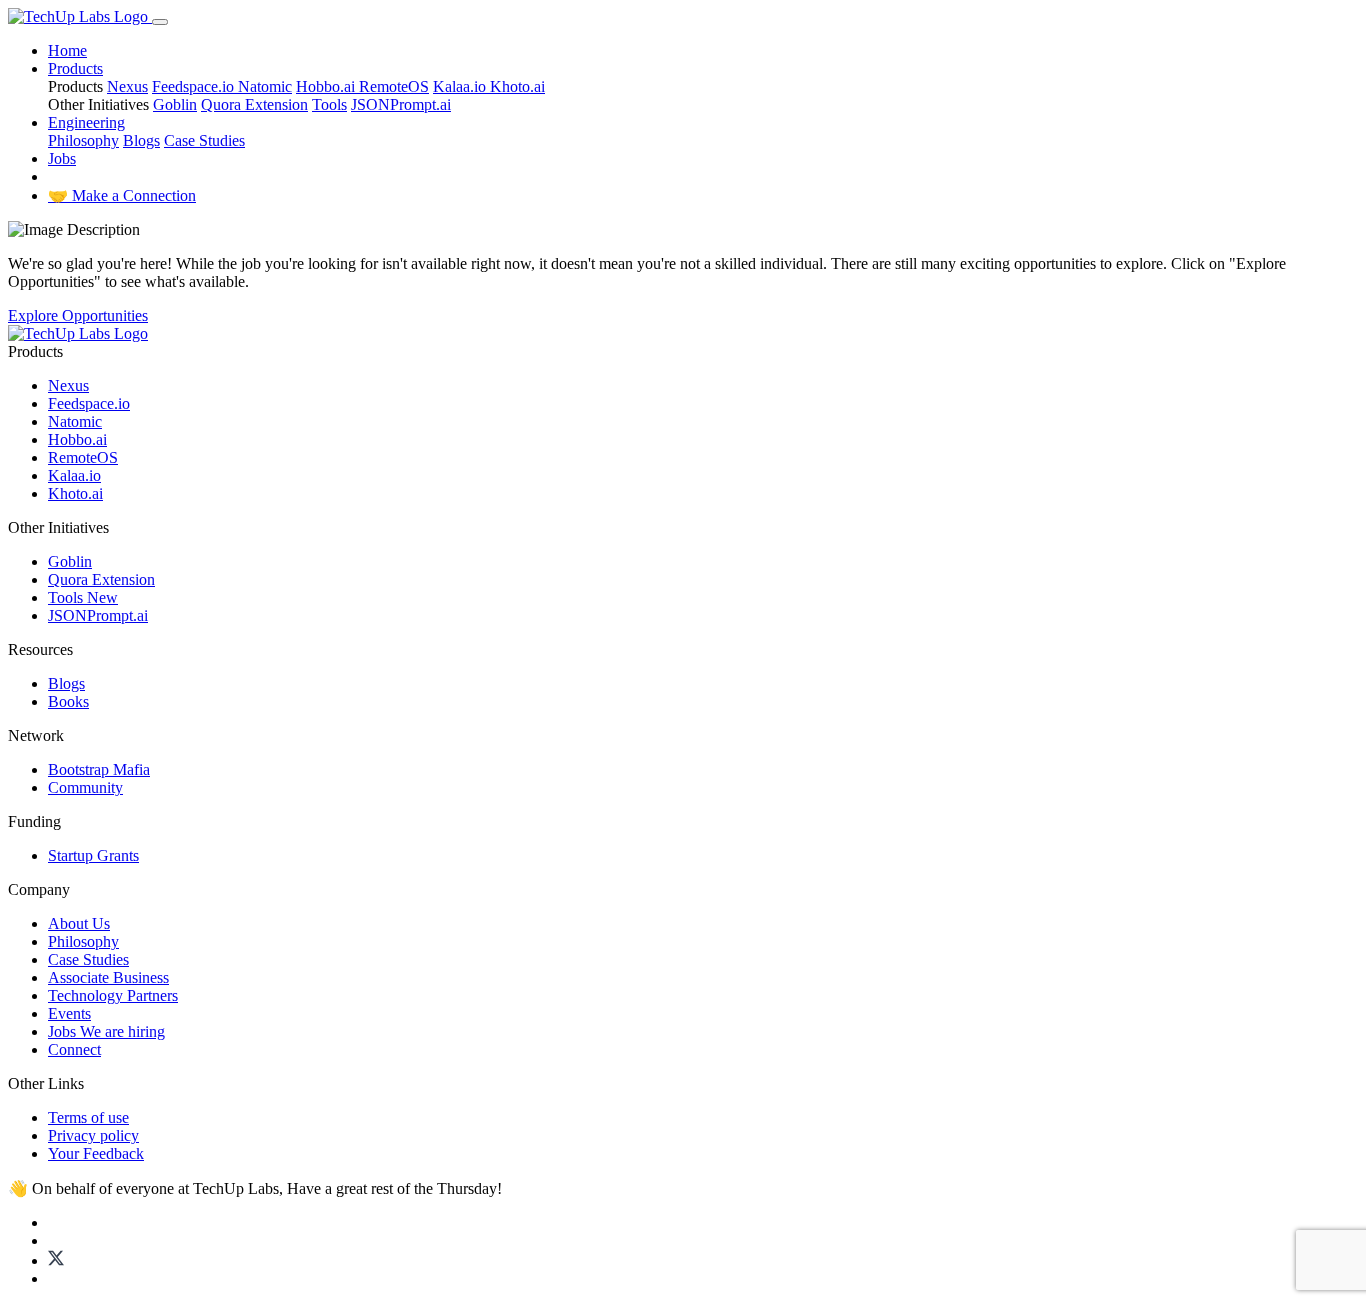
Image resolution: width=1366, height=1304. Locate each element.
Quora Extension (254, 104)
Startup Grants (93, 855)
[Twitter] (56, 1260)
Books (68, 701)
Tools (329, 104)
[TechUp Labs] (80, 16)
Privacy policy (93, 1135)
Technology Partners (113, 995)
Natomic (265, 86)
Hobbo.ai (327, 86)
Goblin (175, 104)
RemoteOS (394, 86)
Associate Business (108, 977)
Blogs (141, 140)
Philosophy (83, 140)
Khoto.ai (517, 86)
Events (69, 1013)
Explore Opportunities (78, 315)
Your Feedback (96, 1153)
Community (85, 787)
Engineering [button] (86, 122)
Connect (74, 1049)
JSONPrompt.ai (401, 104)
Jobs (62, 158)
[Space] (78, 333)
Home (67, 50)
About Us (79, 923)
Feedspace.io (195, 86)
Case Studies (204, 140)
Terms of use (88, 1117)
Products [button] (75, 68)
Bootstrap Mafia (99, 769)
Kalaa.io (461, 86)
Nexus (127, 86)
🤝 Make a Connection (122, 195)
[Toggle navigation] (160, 22)
